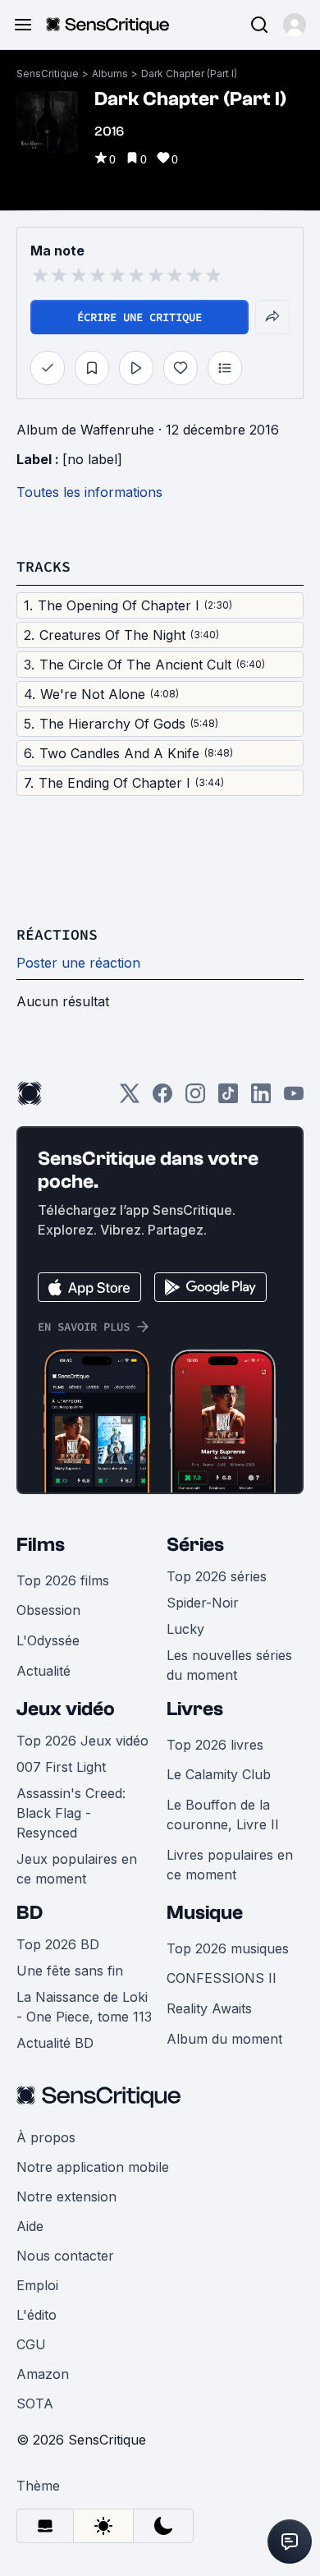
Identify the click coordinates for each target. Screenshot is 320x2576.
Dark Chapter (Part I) (189, 74)
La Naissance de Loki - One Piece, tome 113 (84, 2007)
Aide (30, 2226)
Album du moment (224, 2039)
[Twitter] (130, 1099)
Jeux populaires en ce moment (77, 1869)
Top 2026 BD (58, 1944)
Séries (195, 1545)
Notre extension (66, 2196)
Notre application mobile (93, 2167)
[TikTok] (228, 1099)
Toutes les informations (89, 492)
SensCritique (48, 74)
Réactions (57, 934)
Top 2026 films (63, 1580)
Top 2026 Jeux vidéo (82, 1741)
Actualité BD (55, 2043)
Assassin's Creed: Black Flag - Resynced (71, 1813)
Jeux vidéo (66, 1709)
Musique (205, 1913)
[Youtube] (294, 1099)
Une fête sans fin (70, 1971)
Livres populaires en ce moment (230, 1865)
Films (41, 1545)
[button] (295, 25)
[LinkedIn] (261, 1099)
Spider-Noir (203, 1603)
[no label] (92, 459)
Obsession (48, 1610)
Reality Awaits (209, 2008)
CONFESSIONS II (222, 1978)
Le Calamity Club (219, 1774)
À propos (46, 2137)
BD (30, 1913)
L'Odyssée (48, 1640)
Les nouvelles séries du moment (229, 1665)
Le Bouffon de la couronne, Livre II (223, 1815)
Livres (195, 1709)
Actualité (43, 1671)
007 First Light (61, 1767)
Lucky (185, 1629)
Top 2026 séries (217, 1576)
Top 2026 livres (215, 1745)
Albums (110, 74)
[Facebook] (162, 1099)
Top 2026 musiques (228, 1948)
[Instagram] (195, 1099)
